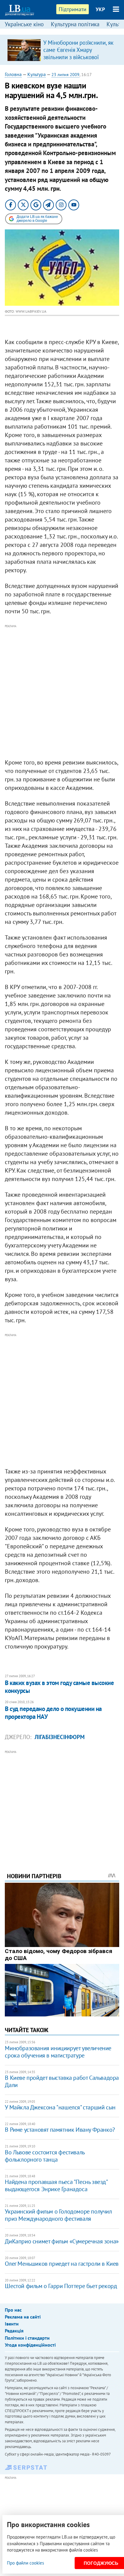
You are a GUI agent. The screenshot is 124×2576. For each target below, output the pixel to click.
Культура (37, 74)
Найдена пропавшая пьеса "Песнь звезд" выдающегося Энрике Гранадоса (56, 2185)
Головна (13, 74)
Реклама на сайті (23, 2317)
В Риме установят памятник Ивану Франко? (60, 2130)
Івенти (12, 2324)
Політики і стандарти (27, 2338)
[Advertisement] (62, 692)
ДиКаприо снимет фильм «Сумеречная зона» (62, 2241)
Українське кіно (24, 24)
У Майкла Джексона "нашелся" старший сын (60, 2107)
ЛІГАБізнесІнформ (60, 1737)
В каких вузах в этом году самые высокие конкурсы (59, 1687)
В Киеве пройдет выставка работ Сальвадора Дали (62, 2081)
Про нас (13, 2310)
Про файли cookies (25, 2563)
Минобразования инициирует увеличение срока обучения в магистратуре (58, 2052)
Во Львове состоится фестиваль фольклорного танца (45, 2156)
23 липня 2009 (65, 75)
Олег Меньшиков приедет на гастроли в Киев (62, 2264)
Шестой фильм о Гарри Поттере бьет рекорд (61, 2286)
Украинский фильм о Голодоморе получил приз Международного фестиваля (58, 2215)
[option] (62, 50)
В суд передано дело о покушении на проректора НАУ (53, 1713)
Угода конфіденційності (30, 2345)
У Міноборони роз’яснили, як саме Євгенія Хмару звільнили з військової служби (78, 53)
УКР (100, 9)
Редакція (14, 2331)
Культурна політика (75, 24)
